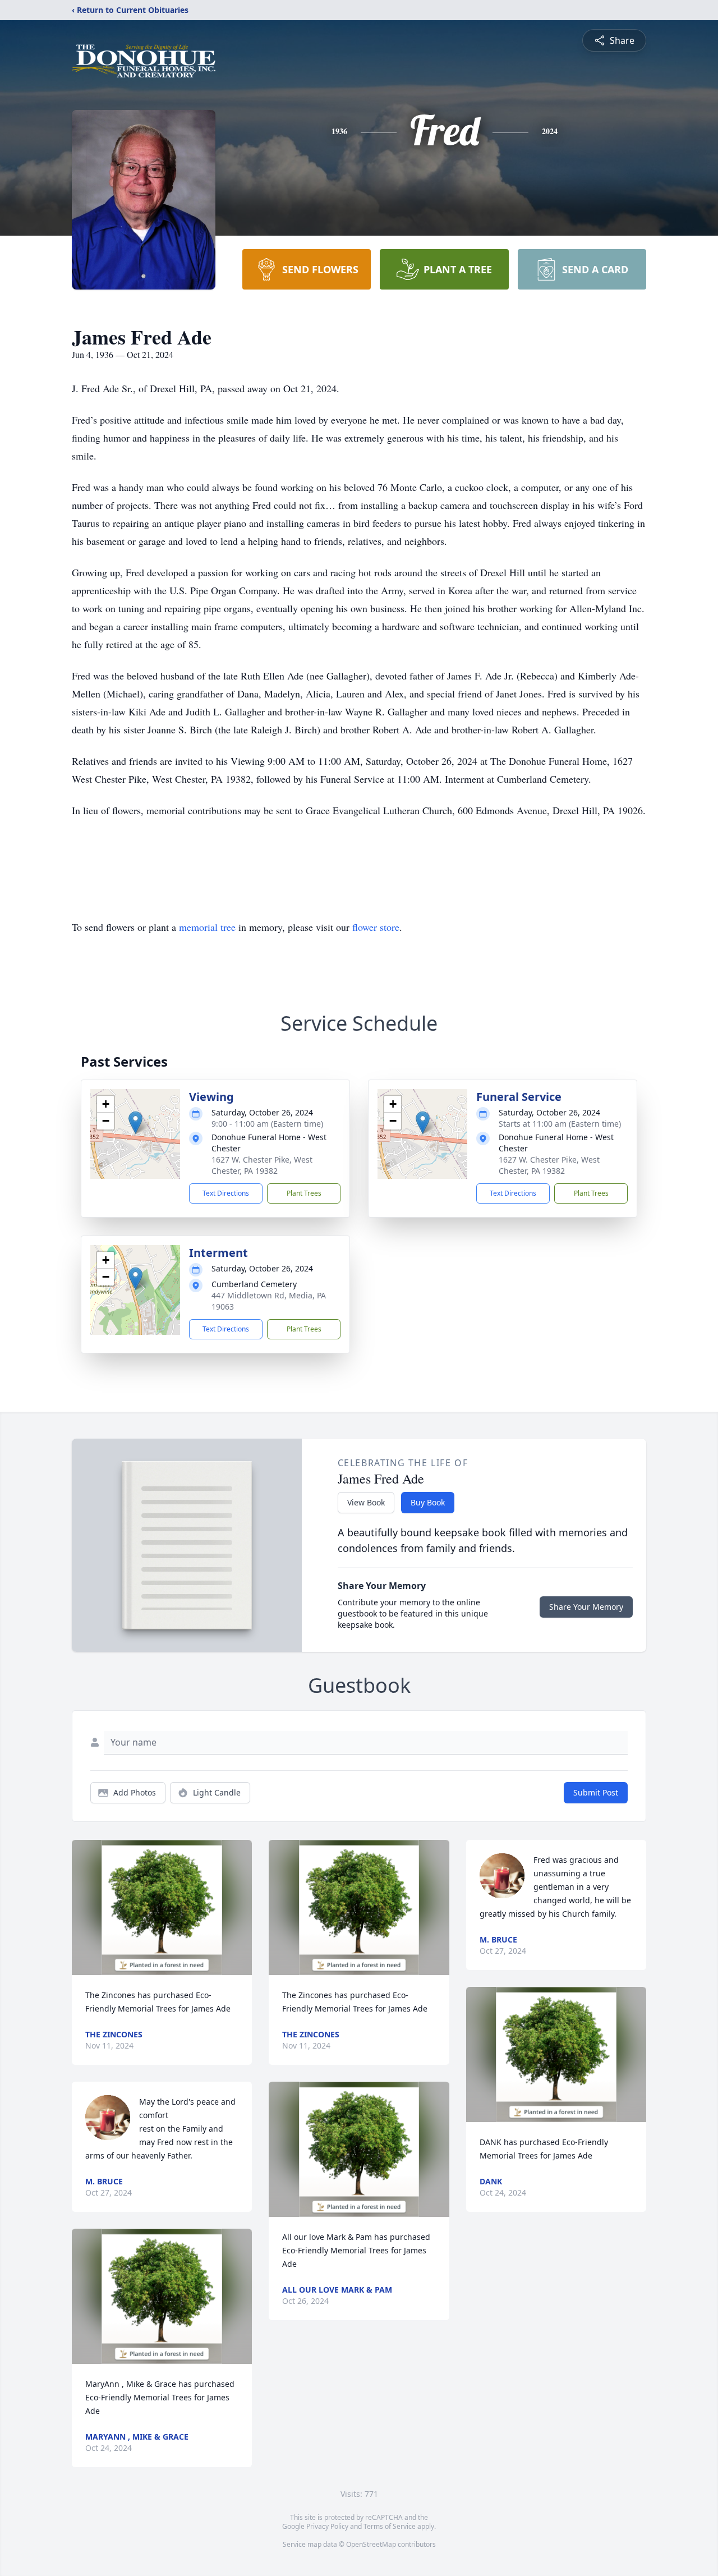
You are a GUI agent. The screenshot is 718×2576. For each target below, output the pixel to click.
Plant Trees (304, 1193)
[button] (135, 1122)
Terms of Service (390, 2526)
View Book (366, 1502)
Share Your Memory (586, 1607)
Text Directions (226, 1193)
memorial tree (207, 927)
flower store (376, 927)
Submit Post (596, 1792)
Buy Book (428, 1502)
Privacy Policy (327, 2526)
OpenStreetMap (371, 2544)
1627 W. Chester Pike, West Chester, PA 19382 (262, 1165)
